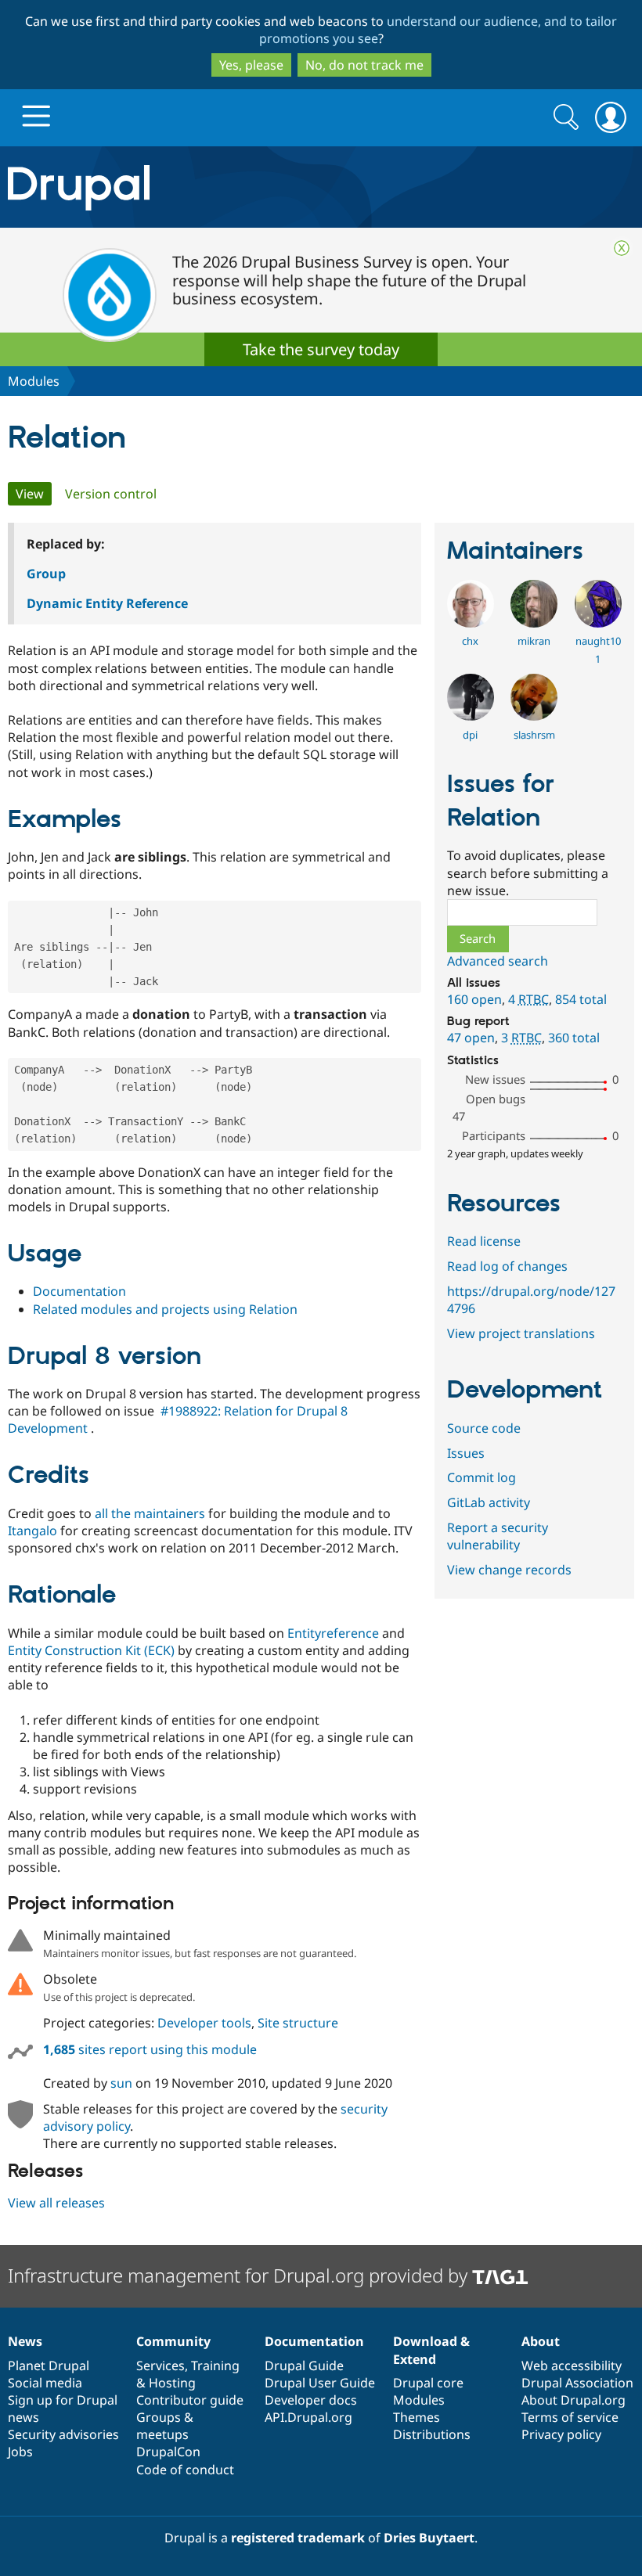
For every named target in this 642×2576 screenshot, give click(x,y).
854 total (581, 999)
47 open (471, 1038)
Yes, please (251, 65)
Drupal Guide (304, 2366)
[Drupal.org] (187, 187)
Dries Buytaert (429, 2538)
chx (470, 641)
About (541, 2341)
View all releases (56, 2203)
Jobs (20, 2452)
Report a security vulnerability (498, 1536)
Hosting (172, 2383)
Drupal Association (577, 2383)
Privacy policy (561, 2434)
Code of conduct (185, 2470)
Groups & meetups (165, 2426)
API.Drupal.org (308, 2417)
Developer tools (204, 2023)
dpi (470, 735)
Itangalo (32, 1531)
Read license (484, 1241)
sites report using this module (150, 2049)
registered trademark (298, 2538)
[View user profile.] (471, 623)
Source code (484, 1428)
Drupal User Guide (320, 2383)
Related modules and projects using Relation (165, 1309)
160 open (474, 999)
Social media (45, 2383)
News (25, 2341)
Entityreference (333, 1633)
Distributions (432, 2434)
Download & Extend (431, 2350)
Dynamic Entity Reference (107, 603)
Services (160, 2366)
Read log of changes (507, 1266)
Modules (34, 381)
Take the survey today (321, 349)
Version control (111, 494)
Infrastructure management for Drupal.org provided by (240, 2275)
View (34, 494)
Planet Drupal (49, 2366)
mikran (534, 641)
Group (46, 574)
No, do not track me (364, 65)
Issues (466, 1453)
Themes (417, 2417)
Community (173, 2341)
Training (215, 2366)
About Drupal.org (573, 2400)
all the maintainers (150, 1513)
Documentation (79, 1291)
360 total (574, 1038)
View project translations (521, 1333)
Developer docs (311, 2400)
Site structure (298, 2023)
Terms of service (570, 2417)
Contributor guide (190, 2400)
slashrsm (534, 735)
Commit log (481, 1477)
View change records (509, 1570)
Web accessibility (572, 2366)
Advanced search (498, 961)
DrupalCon (168, 2452)
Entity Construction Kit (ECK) (91, 1650)
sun (121, 2083)
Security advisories (63, 2434)
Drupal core (428, 2383)
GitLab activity (489, 1502)
